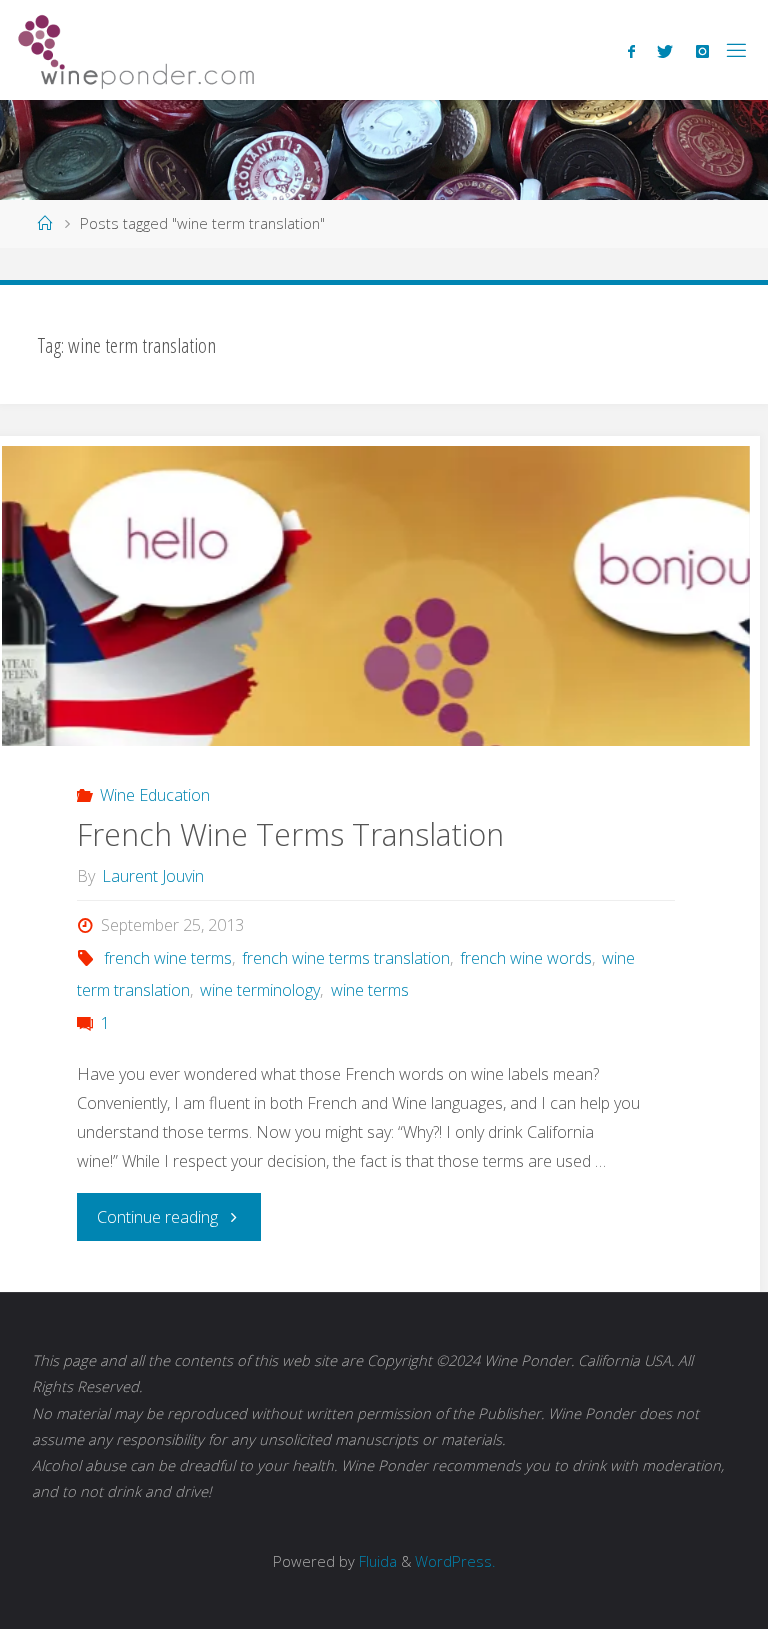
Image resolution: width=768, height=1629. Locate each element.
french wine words (526, 958)
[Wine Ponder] (136, 50)
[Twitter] (665, 51)
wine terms (369, 990)
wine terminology (260, 990)
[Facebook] (631, 51)
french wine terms (168, 958)
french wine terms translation (346, 958)
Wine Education (155, 795)
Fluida (376, 1561)
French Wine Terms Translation (290, 834)
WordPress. (455, 1561)
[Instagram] (703, 51)
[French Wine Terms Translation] (376, 665)
